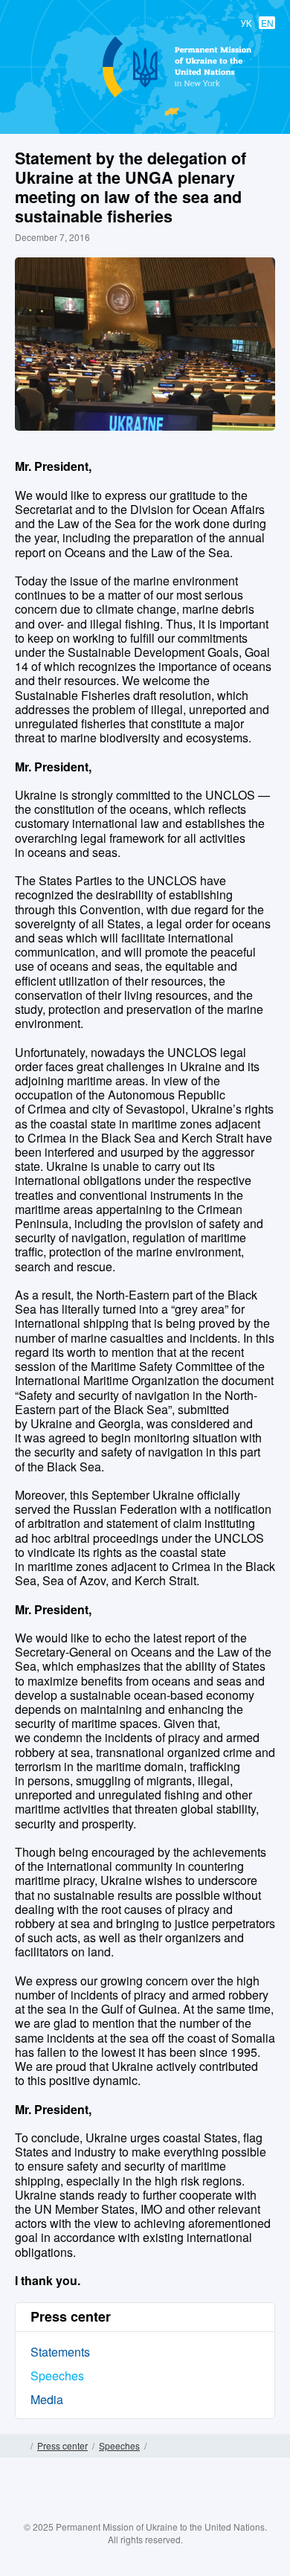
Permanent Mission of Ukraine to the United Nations (142, 97)
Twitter (130, 2511)
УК (246, 23)
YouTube (160, 2511)
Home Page (20, 2446)
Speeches (57, 2376)
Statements (60, 2352)
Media (47, 2399)
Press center (62, 2445)
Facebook (101, 2511)
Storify (189, 2511)
